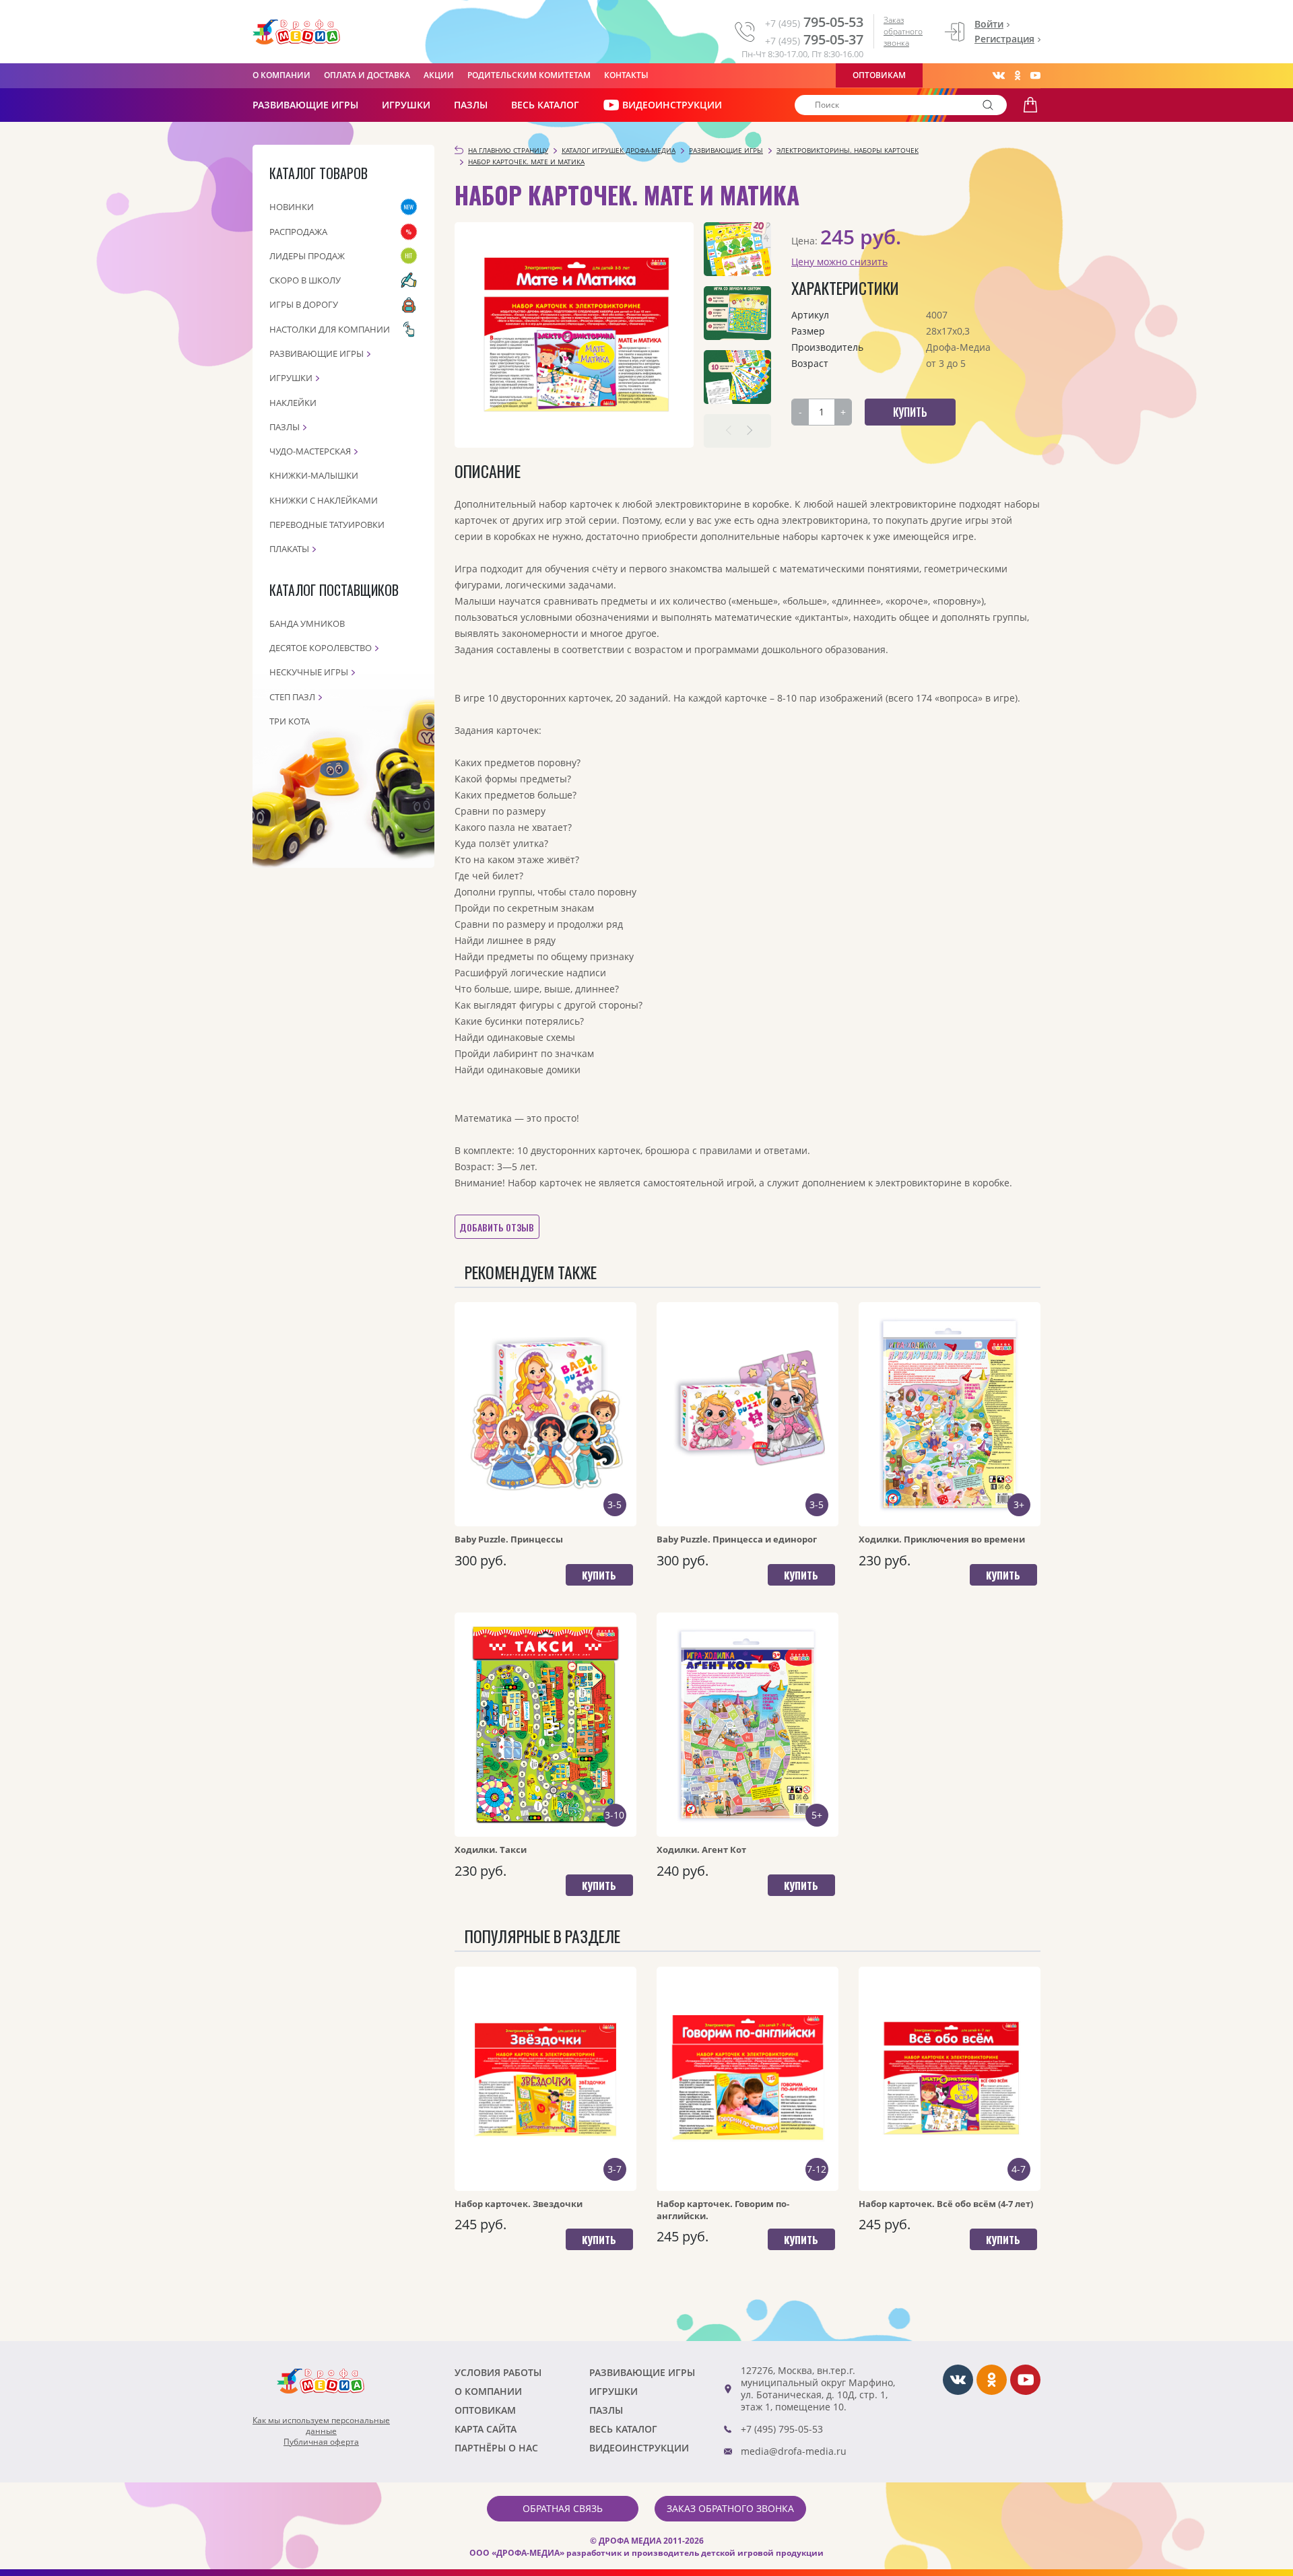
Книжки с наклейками (324, 500)
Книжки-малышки (314, 475)
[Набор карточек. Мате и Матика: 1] (737, 249)
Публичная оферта (321, 2442)
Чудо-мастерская (310, 451)
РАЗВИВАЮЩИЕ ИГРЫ (305, 105)
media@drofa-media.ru (794, 2451)
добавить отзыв (497, 1227)
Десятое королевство (321, 648)
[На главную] (296, 32)
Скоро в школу (305, 280)
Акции (439, 75)
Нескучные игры (309, 672)
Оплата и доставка (367, 75)
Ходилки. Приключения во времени (942, 1539)
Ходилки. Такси (491, 1850)
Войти (989, 24)
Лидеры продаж (307, 256)
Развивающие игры (317, 353)
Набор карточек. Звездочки (519, 2204)
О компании (281, 75)
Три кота (290, 721)
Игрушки (406, 105)
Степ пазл (292, 697)
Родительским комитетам (529, 75)
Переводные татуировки (327, 524)
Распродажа (298, 232)
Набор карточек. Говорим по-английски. (723, 2210)
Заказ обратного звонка (903, 31)
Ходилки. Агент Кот (701, 1850)
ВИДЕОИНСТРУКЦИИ (672, 105)
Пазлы (471, 105)
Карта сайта (486, 2429)
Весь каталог (545, 105)
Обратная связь (563, 2508)
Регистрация (1004, 39)
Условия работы (498, 2372)
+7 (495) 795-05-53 (782, 2429)
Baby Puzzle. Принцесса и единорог (737, 1539)
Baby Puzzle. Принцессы (509, 1539)
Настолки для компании (330, 329)
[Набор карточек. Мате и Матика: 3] (737, 377)
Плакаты (289, 549)
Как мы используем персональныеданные (321, 2426)
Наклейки (293, 403)
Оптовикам (879, 75)
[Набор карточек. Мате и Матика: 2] (737, 313)
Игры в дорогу (304, 304)
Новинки (292, 207)
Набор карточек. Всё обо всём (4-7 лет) (946, 2204)
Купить (599, 1575)
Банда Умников (307, 623)
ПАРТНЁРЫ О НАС (496, 2448)
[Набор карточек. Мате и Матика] (574, 335)
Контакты (626, 75)
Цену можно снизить (839, 262)
